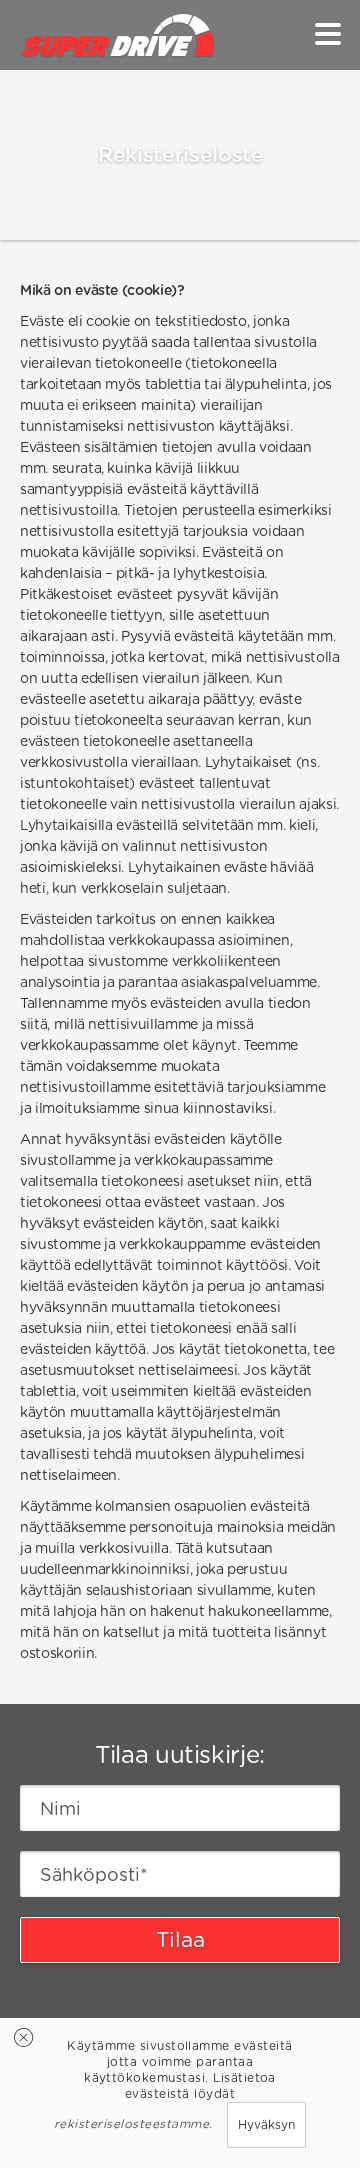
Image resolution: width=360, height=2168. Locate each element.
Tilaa (180, 1939)
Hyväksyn (266, 2124)
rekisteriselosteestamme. (133, 2123)
